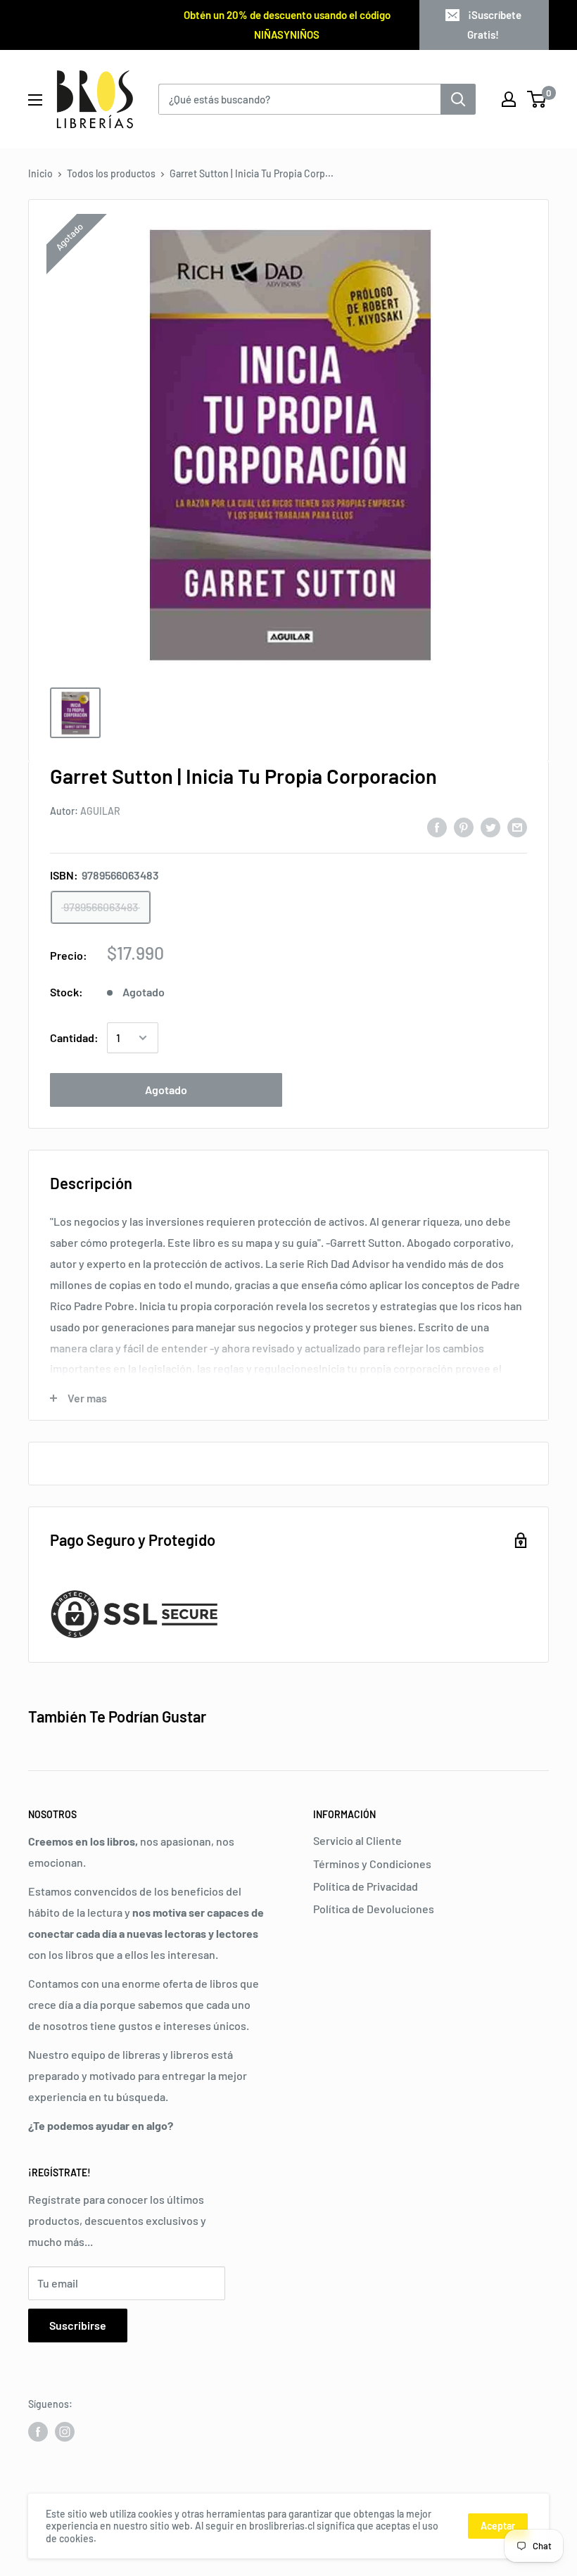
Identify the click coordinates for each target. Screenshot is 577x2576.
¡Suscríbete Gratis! (494, 25)
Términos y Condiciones (372, 1864)
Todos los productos (111, 173)
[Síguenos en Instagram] (65, 2432)
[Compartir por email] (517, 827)
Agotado (166, 1090)
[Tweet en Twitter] (490, 827)
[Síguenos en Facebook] (38, 2432)
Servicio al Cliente (357, 1840)
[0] (537, 99)
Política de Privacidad (366, 1886)
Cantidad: (74, 1038)
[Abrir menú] (35, 100)
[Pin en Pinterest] (464, 827)
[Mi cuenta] (509, 99)
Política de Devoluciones (374, 1909)
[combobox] (299, 99)
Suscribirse (78, 2325)
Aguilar (100, 811)
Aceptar (498, 2526)
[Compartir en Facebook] (437, 827)
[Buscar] (458, 99)
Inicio (40, 173)
